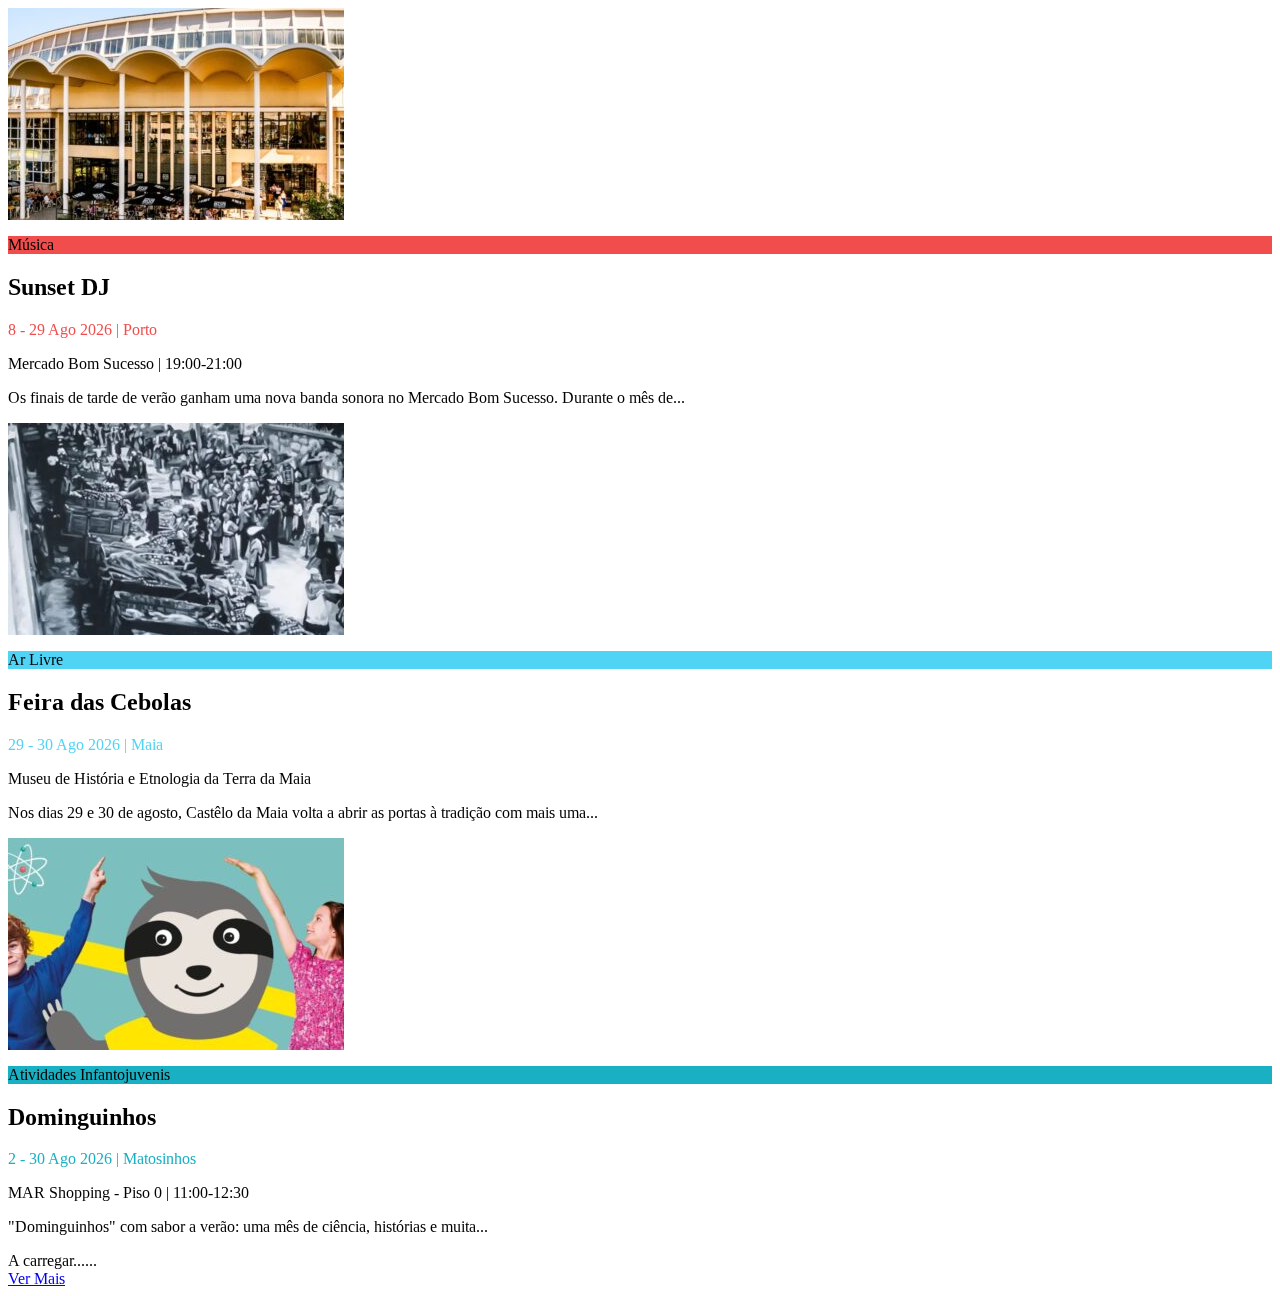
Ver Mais (36, 1278)
